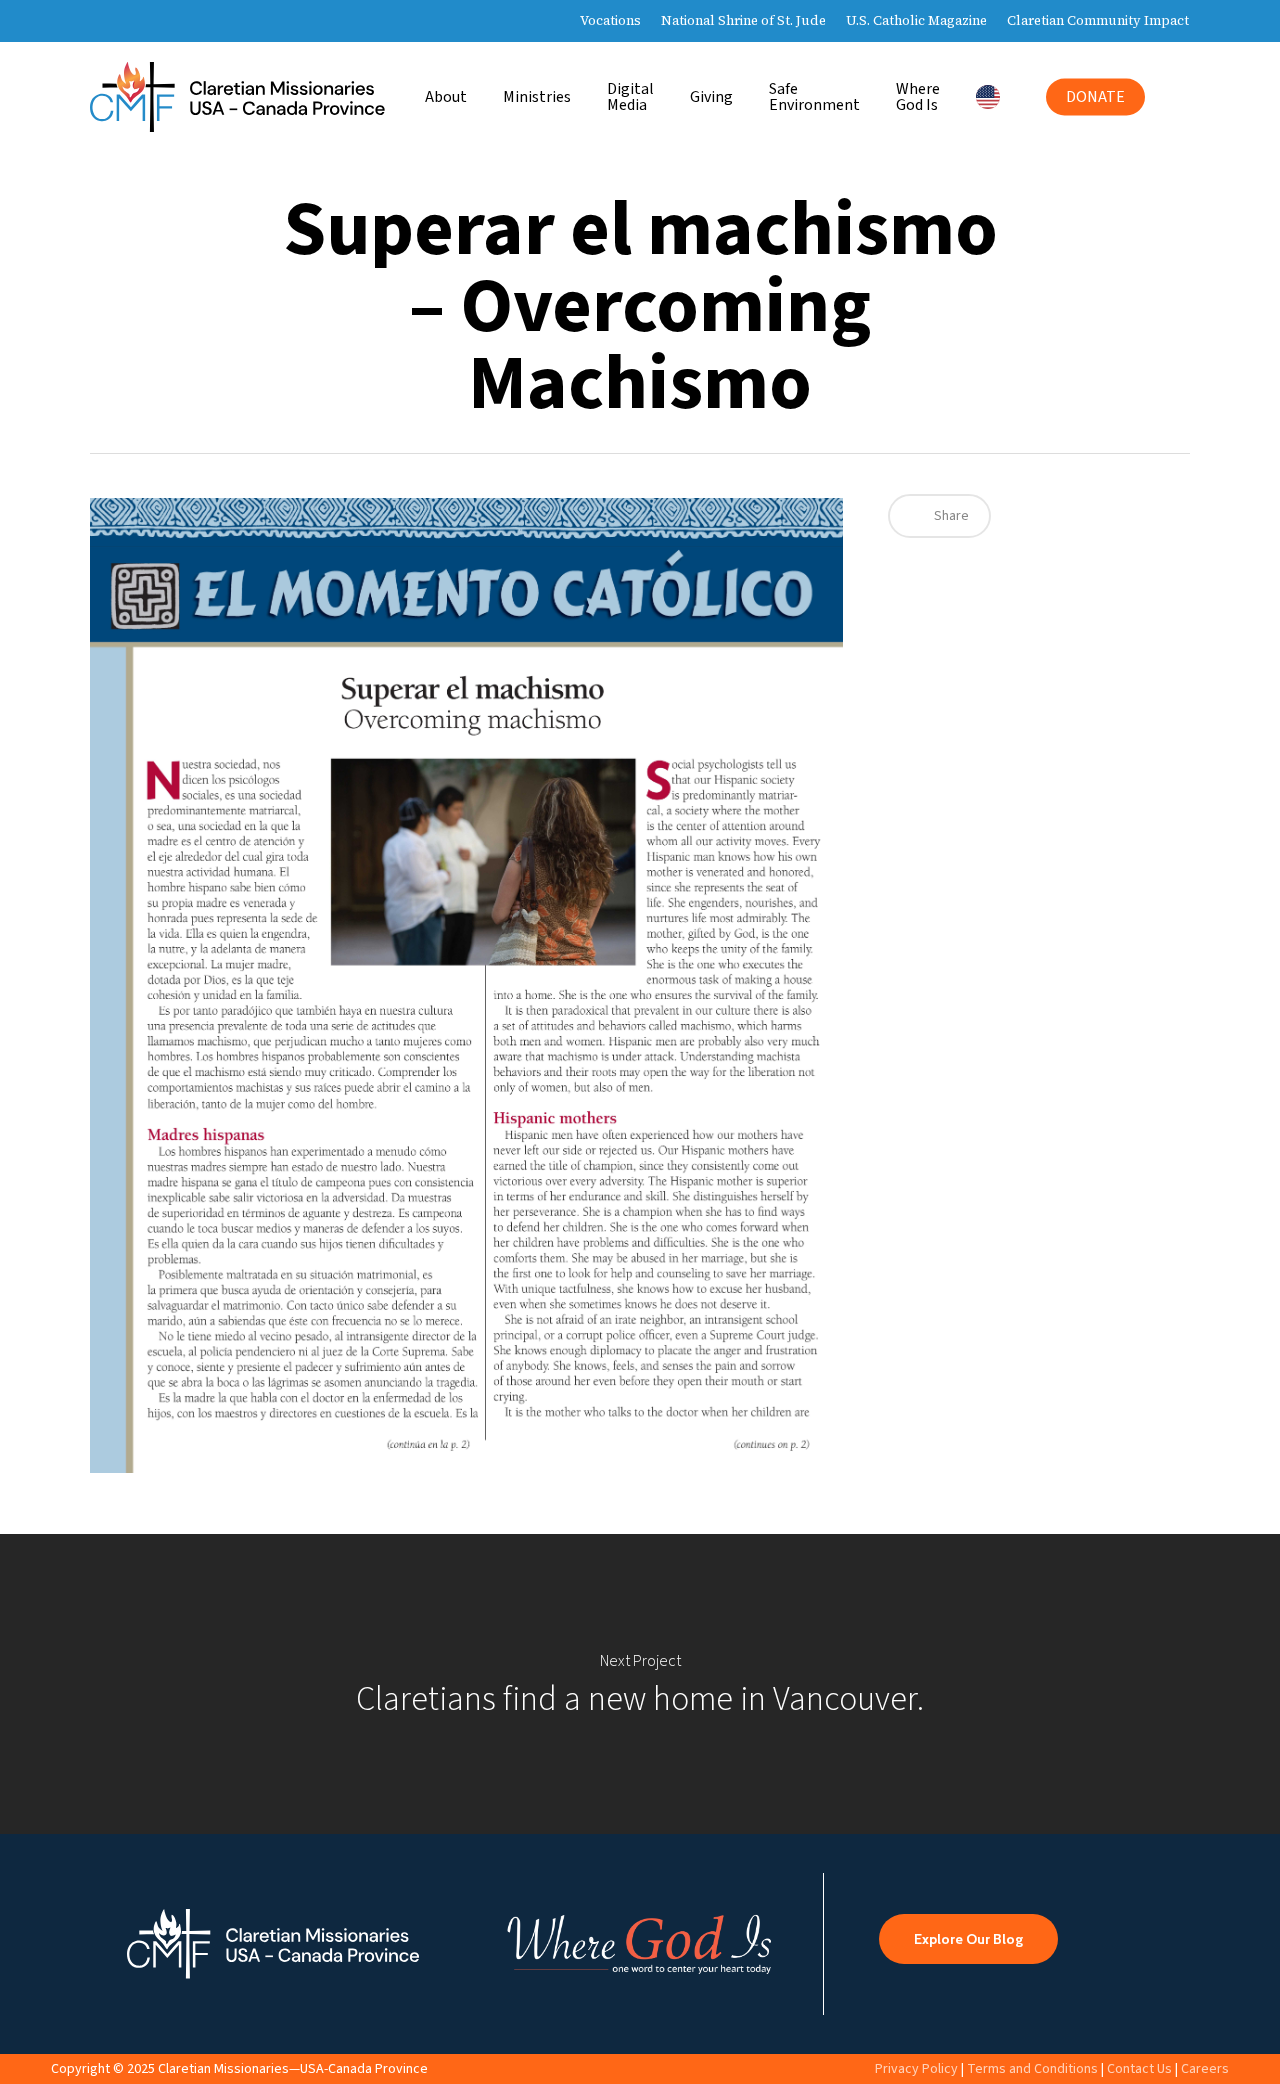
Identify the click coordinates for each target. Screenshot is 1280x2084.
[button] (968, 1939)
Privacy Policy (916, 2069)
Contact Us (1139, 2069)
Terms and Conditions (1032, 2069)
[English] (993, 97)
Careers (1205, 2069)
